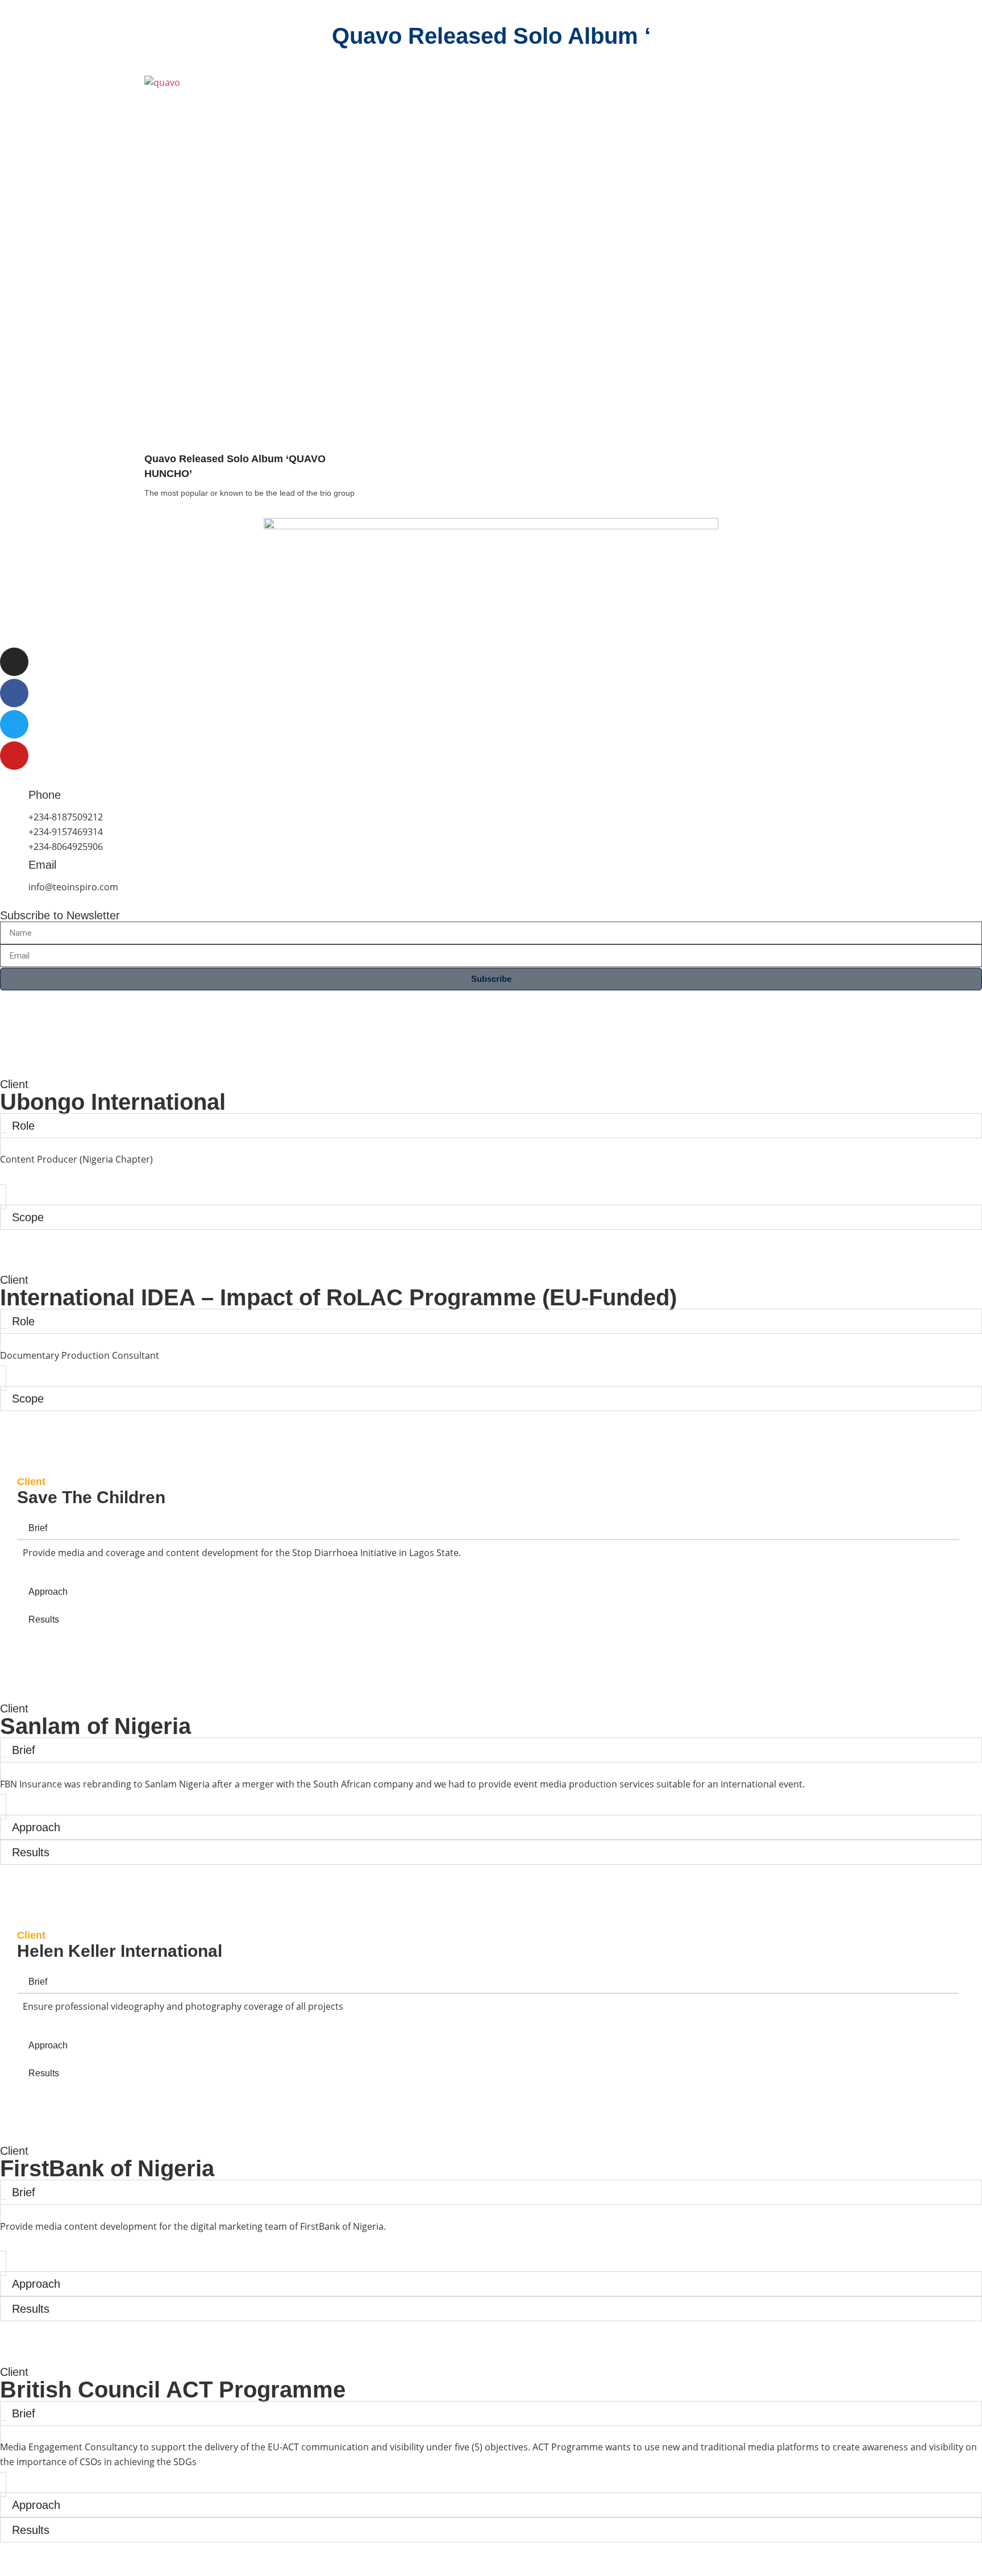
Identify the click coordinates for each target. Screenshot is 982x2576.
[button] (491, 2250)
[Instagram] (14, 662)
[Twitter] (14, 724)
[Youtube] (14, 756)
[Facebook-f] (14, 693)
